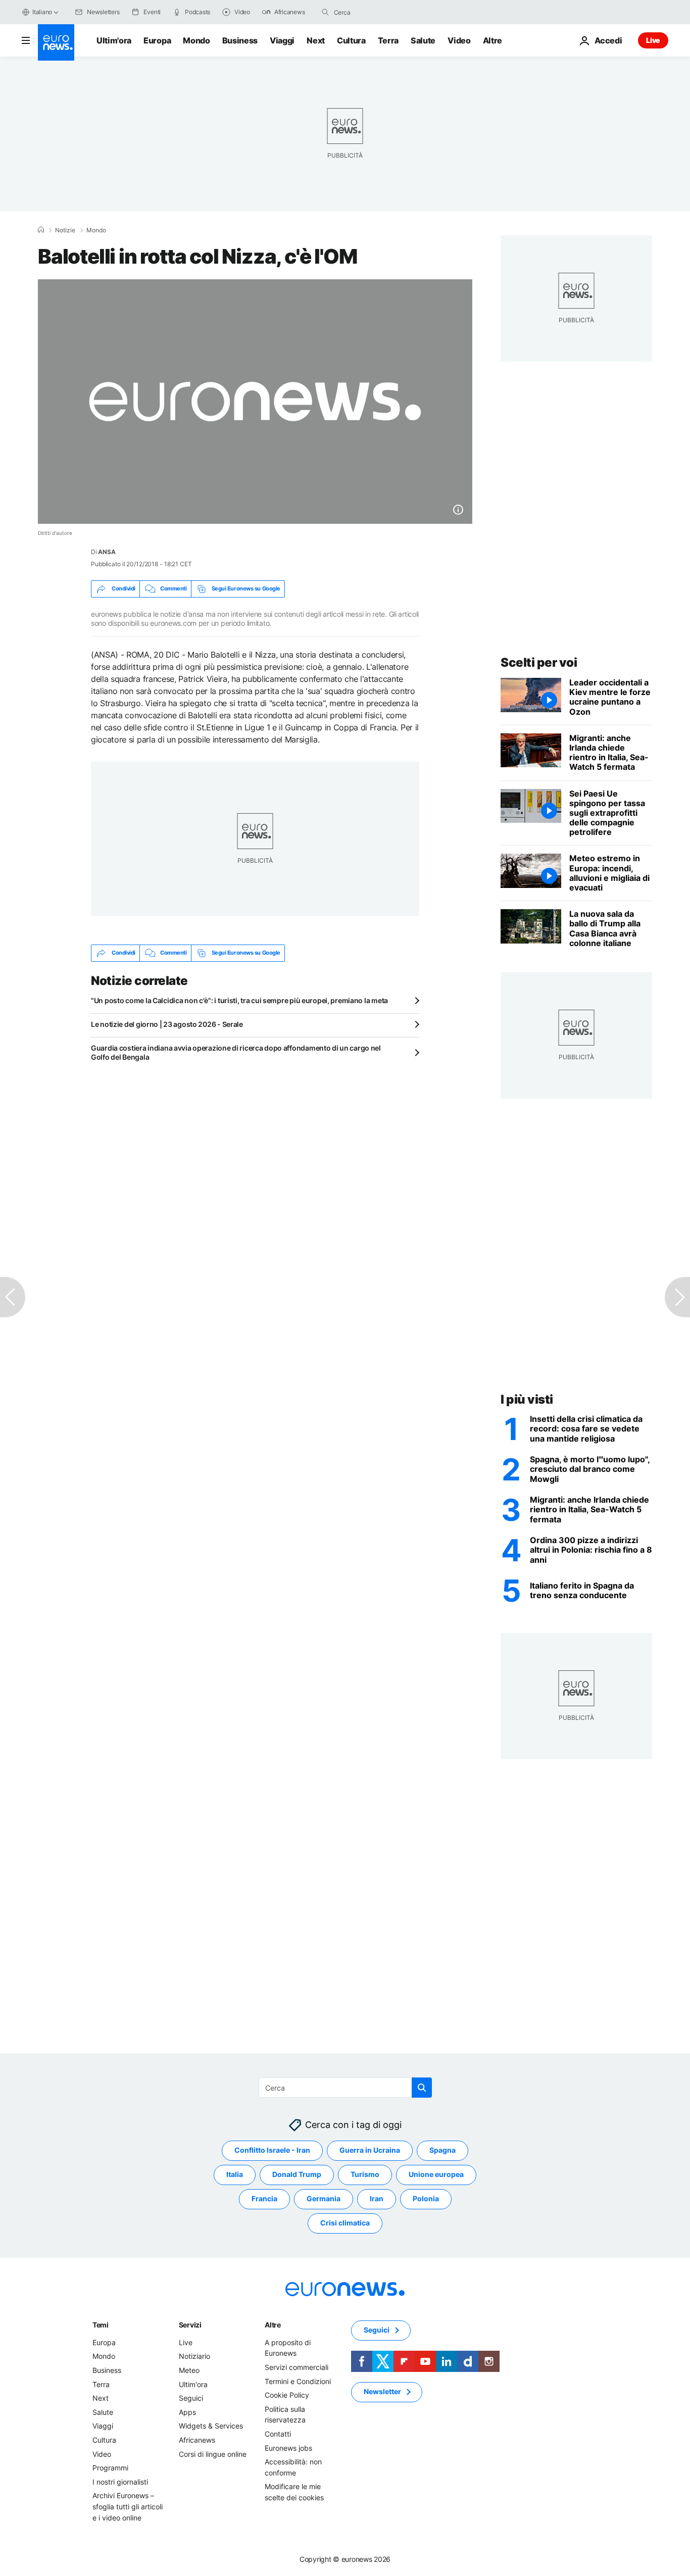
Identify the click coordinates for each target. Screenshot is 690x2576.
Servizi (190, 2325)
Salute (423, 40)
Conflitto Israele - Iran (272, 2150)
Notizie (65, 230)
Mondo (196, 40)
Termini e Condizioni (298, 2381)
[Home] (41, 230)
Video (459, 40)
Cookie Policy (287, 2395)
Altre (273, 2325)
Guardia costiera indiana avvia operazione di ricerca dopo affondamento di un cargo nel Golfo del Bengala (236, 1052)
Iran (377, 2198)
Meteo (189, 2370)
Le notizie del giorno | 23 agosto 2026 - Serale (167, 1024)
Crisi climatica (345, 2223)
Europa (157, 40)
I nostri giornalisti (120, 2482)
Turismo (365, 2174)
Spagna (442, 2150)
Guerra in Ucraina (370, 2150)
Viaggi (282, 40)
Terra (388, 40)
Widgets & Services (211, 2426)
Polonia (426, 2198)
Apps (187, 2412)
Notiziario (194, 2356)
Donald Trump (297, 2174)
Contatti (278, 2434)
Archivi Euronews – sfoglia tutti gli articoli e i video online (128, 2506)
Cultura (351, 40)
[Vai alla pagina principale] (56, 42)
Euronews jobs (288, 2447)
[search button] (325, 12)
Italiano (42, 12)
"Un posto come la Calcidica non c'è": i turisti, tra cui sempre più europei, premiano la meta (239, 1000)
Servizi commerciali (297, 2367)
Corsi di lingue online (213, 2454)
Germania (324, 2198)
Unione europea (436, 2174)
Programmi (110, 2468)
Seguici (191, 2398)
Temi (101, 2325)
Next (316, 40)
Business (240, 40)
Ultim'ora (114, 40)
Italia (235, 2174)
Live (653, 40)
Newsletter (382, 2391)
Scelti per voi (539, 662)
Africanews (197, 2440)
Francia (264, 2198)
